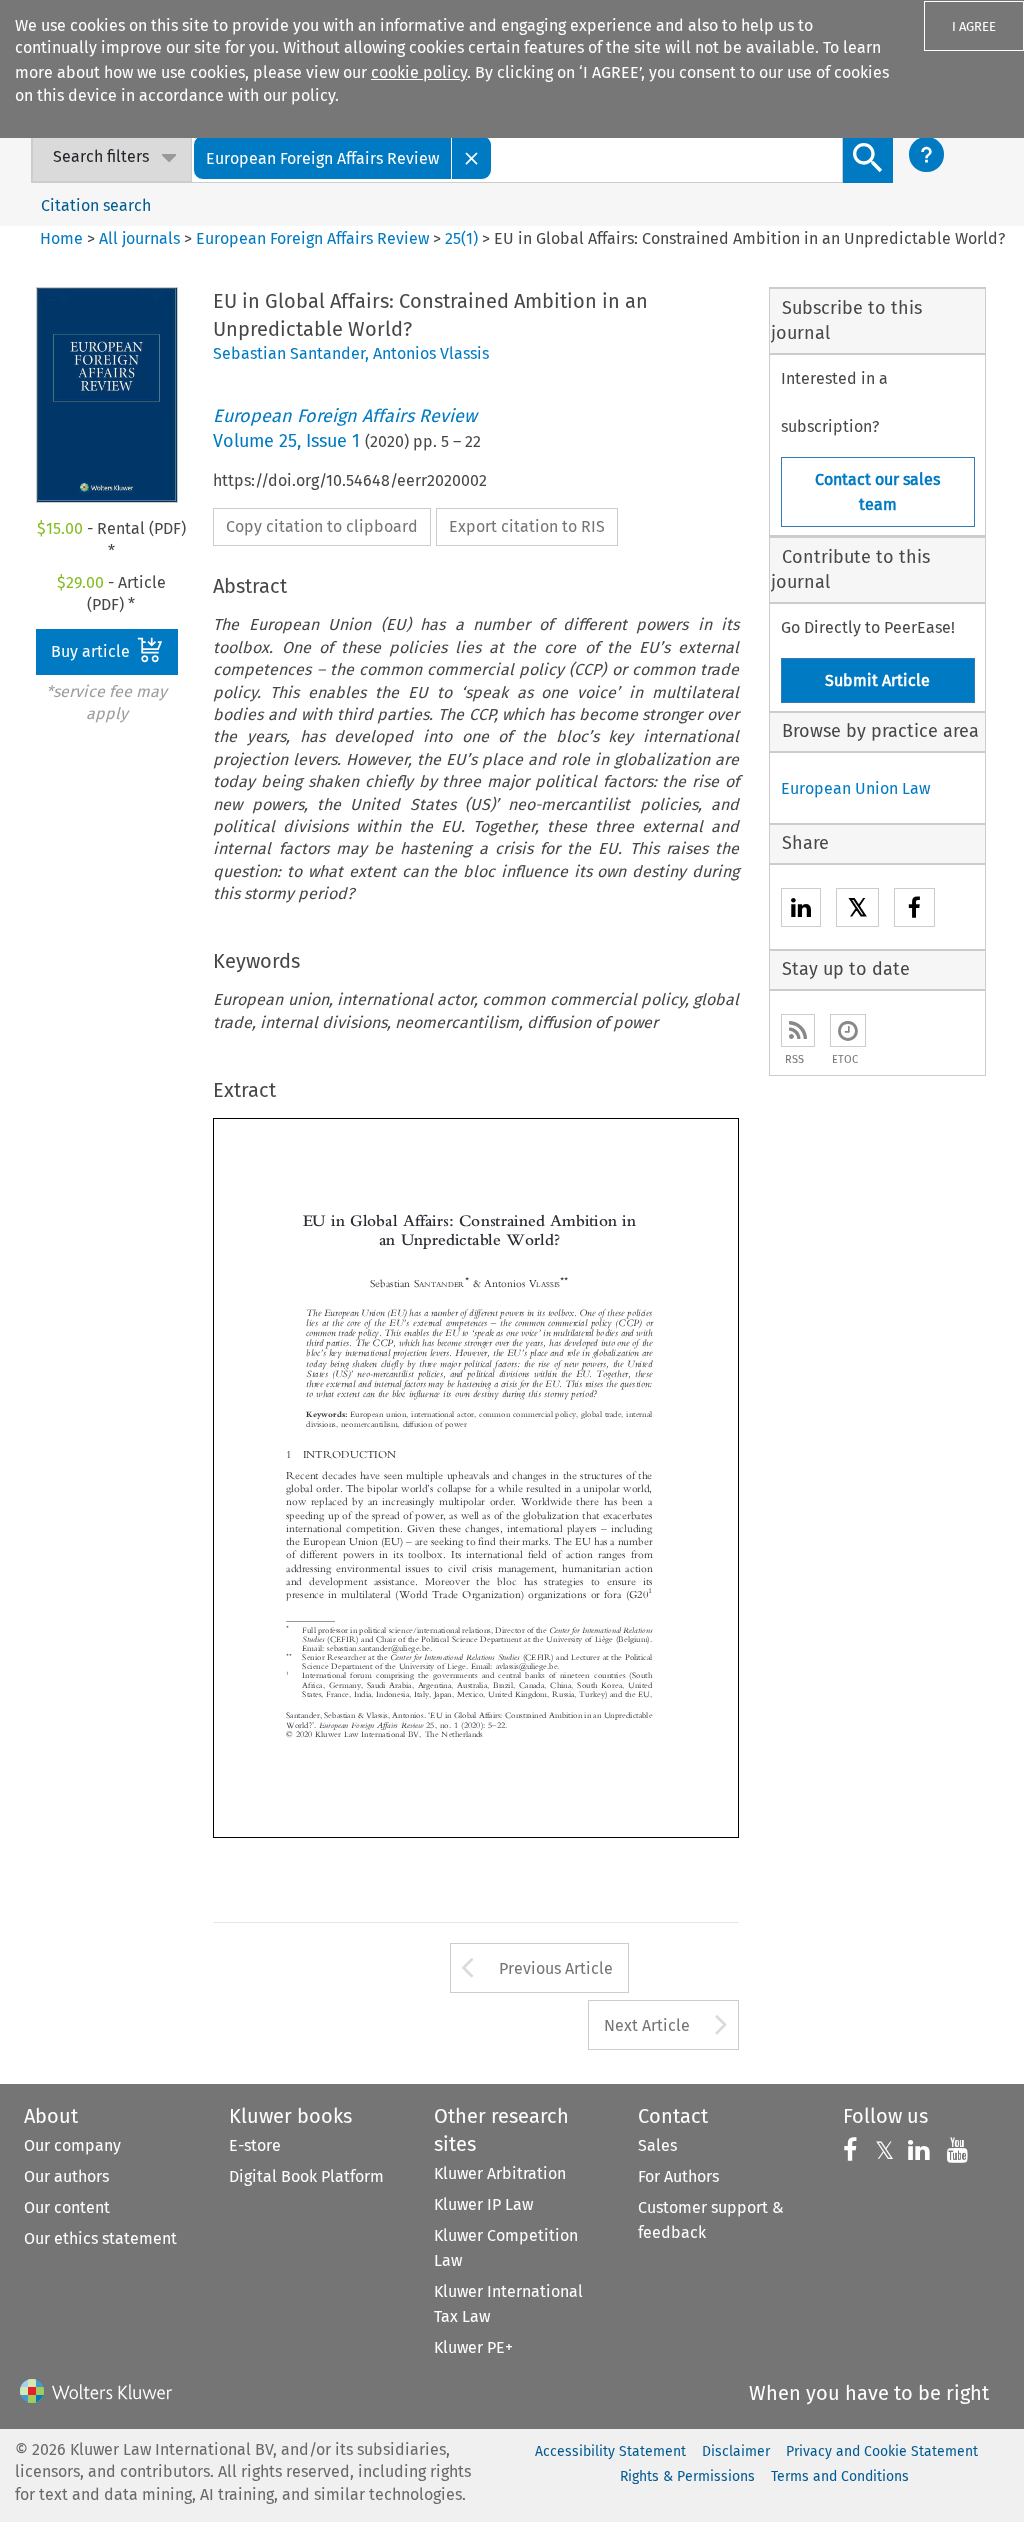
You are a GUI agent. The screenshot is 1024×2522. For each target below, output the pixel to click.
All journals (141, 238)
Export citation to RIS (527, 526)
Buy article (92, 651)
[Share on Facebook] (914, 910)
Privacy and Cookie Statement (882, 2451)
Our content (67, 2207)
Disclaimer (736, 2451)
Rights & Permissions (687, 2476)
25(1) (461, 238)
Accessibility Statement (610, 2451)
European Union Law (855, 788)
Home (61, 238)
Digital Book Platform (306, 2176)
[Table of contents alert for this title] (848, 1030)
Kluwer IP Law (483, 2204)
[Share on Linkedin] (801, 910)
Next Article (647, 2025)
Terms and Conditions (840, 2476)
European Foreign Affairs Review (312, 238)
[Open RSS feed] (798, 1030)
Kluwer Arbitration (500, 2173)
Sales (657, 2145)
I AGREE (974, 26)
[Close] (472, 157)
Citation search (96, 205)
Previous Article (556, 1968)
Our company (72, 2145)
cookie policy (419, 72)
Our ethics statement (100, 2238)
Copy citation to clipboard (322, 526)
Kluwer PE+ (473, 2347)
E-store (255, 2145)
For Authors (678, 2176)
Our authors (66, 2176)
